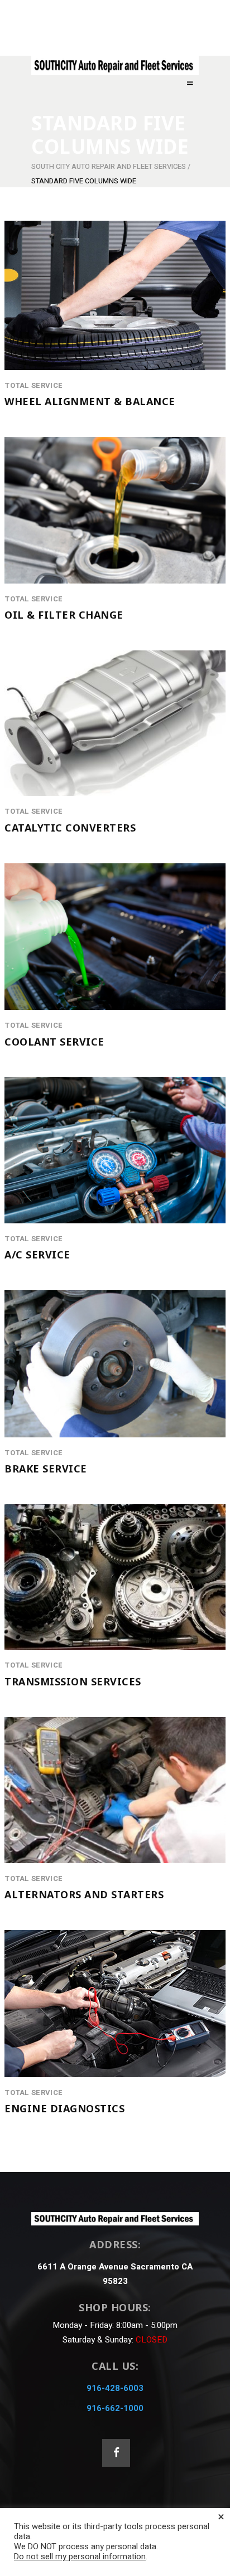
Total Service (33, 386)
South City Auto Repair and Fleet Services (109, 166)
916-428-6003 (115, 2388)
